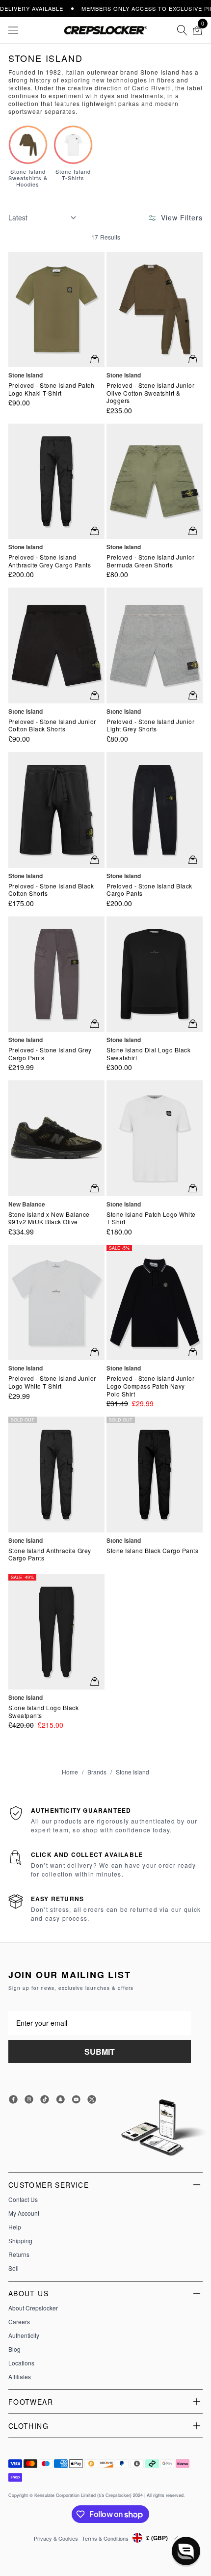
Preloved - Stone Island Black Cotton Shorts (51, 890)
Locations (21, 2363)
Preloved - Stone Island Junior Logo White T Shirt (52, 1382)
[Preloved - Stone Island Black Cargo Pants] (155, 810)
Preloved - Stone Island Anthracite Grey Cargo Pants (50, 561)
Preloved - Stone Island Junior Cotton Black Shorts (52, 725)
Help (15, 2227)
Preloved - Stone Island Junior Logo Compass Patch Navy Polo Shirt (150, 1386)
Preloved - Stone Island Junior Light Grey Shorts (150, 725)
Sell (13, 2268)
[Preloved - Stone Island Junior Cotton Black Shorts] (56, 645)
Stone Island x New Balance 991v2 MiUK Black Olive (49, 1218)
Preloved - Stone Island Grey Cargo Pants (50, 1054)
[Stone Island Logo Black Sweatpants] (56, 1632)
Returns (19, 2254)
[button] (186, 2551)
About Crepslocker (33, 2308)
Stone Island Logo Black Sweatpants (44, 1711)
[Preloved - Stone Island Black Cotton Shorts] (56, 810)
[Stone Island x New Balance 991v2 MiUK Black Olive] (56, 1138)
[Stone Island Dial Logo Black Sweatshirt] (155, 974)
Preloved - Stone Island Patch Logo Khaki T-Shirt (52, 389)
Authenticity (24, 2335)
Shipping (20, 2241)
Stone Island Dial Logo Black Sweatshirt (148, 1054)
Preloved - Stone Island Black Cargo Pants (149, 890)
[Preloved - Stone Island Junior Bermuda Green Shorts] (155, 481)
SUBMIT (100, 2052)
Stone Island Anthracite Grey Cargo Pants (50, 1554)
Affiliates (20, 2377)
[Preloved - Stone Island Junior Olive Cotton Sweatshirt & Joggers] (155, 309)
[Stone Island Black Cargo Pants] (155, 1474)
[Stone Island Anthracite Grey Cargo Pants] (56, 1474)
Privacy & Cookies (56, 2538)
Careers (19, 2322)
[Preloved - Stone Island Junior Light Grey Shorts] (155, 645)
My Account (24, 2213)
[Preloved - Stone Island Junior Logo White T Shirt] (56, 1302)
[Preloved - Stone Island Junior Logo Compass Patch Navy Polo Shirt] (155, 1302)
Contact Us (23, 2200)
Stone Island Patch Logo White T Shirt (151, 1218)
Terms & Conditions (105, 2538)
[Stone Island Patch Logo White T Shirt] (155, 1138)
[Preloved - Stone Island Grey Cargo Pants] (56, 974)
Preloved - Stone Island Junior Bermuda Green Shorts (150, 561)
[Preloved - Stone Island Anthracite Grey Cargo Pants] (56, 481)
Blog (14, 2349)
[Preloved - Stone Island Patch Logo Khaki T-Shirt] (56, 309)
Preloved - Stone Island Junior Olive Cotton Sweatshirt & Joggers (150, 393)
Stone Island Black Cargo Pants (152, 1551)
